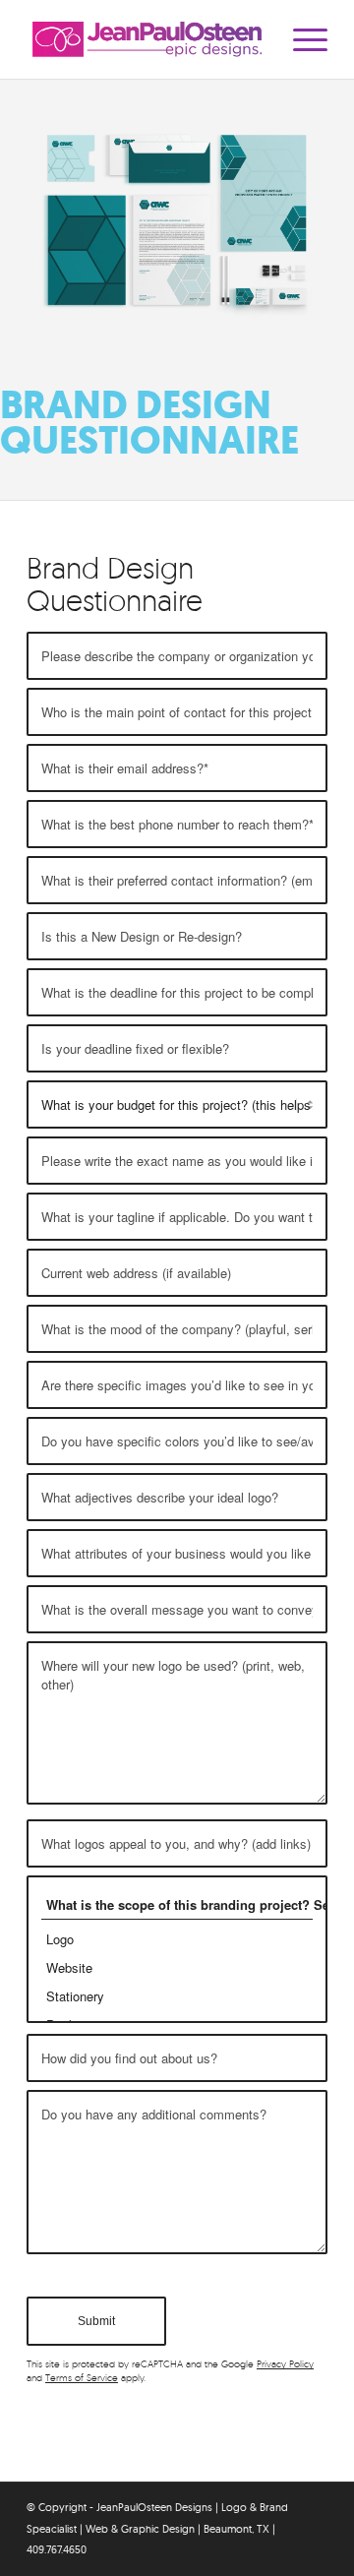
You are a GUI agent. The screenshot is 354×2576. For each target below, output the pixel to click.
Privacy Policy (285, 2364)
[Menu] (300, 39)
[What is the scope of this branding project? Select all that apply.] (177, 1905)
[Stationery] (177, 1996)
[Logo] (177, 1939)
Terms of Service (82, 2378)
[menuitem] (300, 39)
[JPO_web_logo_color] (147, 39)
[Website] (177, 1967)
